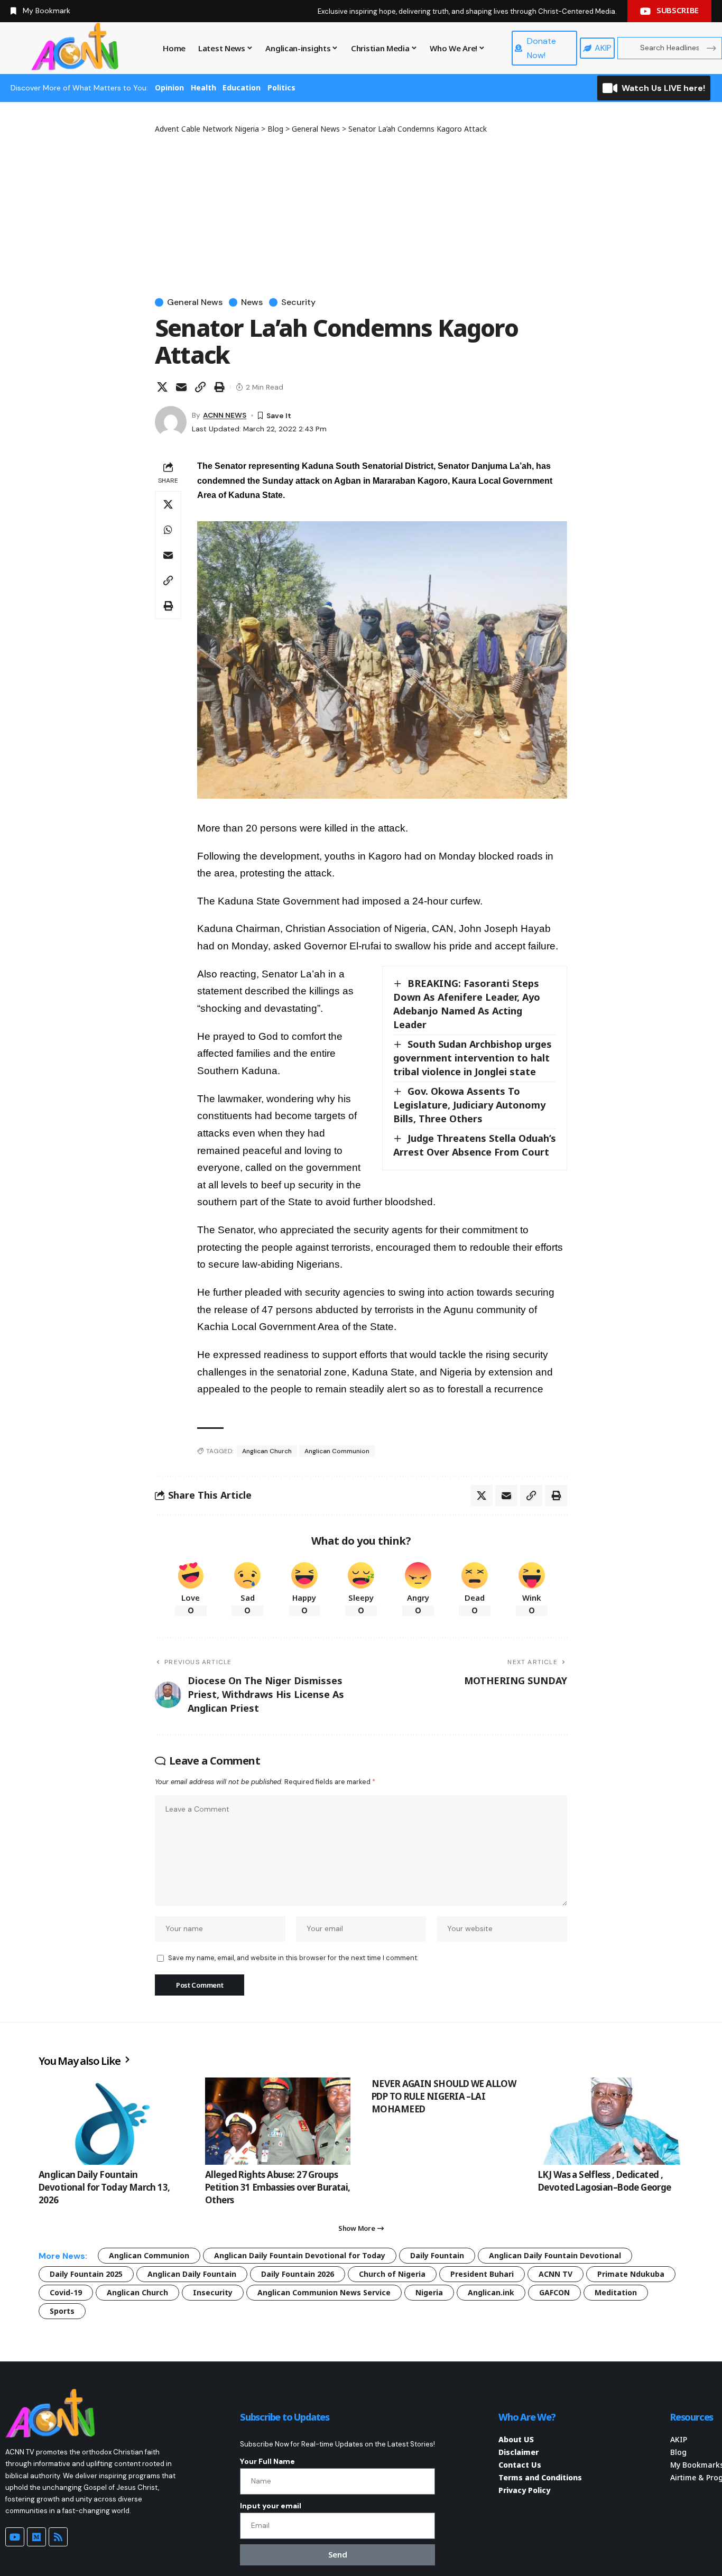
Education (242, 87)
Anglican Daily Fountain (192, 2274)
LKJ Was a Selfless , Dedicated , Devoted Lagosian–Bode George (605, 2181)
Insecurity (213, 2292)
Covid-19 (66, 2292)
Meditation (616, 2292)
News (252, 302)
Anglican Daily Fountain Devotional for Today (300, 2255)
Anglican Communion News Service (324, 2292)
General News (195, 302)
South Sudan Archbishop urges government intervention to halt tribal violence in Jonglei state (473, 1058)
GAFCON (554, 2292)
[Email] (181, 387)
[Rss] (58, 2537)
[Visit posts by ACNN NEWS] (171, 422)
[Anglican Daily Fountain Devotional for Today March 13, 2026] (111, 2121)
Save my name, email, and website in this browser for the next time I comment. (293, 1958)
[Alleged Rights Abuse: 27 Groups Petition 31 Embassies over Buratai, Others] (278, 2121)
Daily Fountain (437, 2255)
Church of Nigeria (392, 2274)
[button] (200, 387)
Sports (62, 2311)
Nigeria (429, 2292)
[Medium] (36, 2537)
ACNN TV (556, 2274)
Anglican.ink (491, 2292)
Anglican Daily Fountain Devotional (555, 2255)
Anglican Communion (337, 1451)
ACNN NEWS (225, 415)
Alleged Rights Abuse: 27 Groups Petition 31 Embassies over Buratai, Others (278, 2187)
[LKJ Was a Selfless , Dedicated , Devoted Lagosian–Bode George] (611, 2121)
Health (203, 87)
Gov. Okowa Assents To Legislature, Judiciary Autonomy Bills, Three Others (469, 1105)
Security (298, 302)
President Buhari (482, 2274)
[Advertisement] (361, 214)
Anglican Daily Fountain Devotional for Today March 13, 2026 (104, 2187)
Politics (281, 87)
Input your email (271, 2506)
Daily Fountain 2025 (86, 2274)
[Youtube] (15, 2537)
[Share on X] (162, 387)
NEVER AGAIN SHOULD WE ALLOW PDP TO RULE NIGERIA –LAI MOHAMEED (444, 2096)
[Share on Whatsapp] (168, 530)
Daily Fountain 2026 (298, 2274)
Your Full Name (267, 2461)
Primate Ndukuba (631, 2274)
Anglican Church (267, 1451)
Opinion (169, 87)
